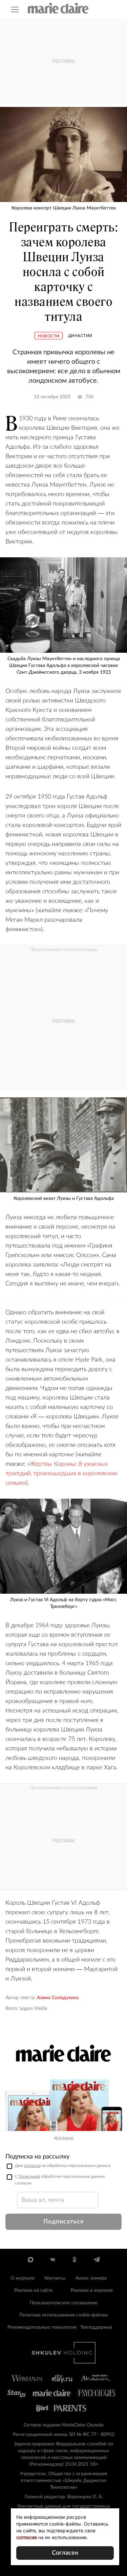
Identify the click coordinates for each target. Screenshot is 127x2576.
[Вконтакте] (53, 2260)
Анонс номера (91, 2278)
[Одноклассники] (75, 2260)
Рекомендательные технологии (42, 2327)
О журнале (23, 2278)
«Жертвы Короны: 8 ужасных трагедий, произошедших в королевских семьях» (61, 1474)
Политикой (29, 2176)
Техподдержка (96, 2327)
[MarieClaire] (58, 8)
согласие (32, 2166)
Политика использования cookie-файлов (63, 2315)
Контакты (55, 2278)
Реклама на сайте (33, 2290)
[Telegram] (97, 2260)
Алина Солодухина (58, 1998)
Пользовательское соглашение (64, 2303)
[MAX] (31, 2260)
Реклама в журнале (92, 2290)
